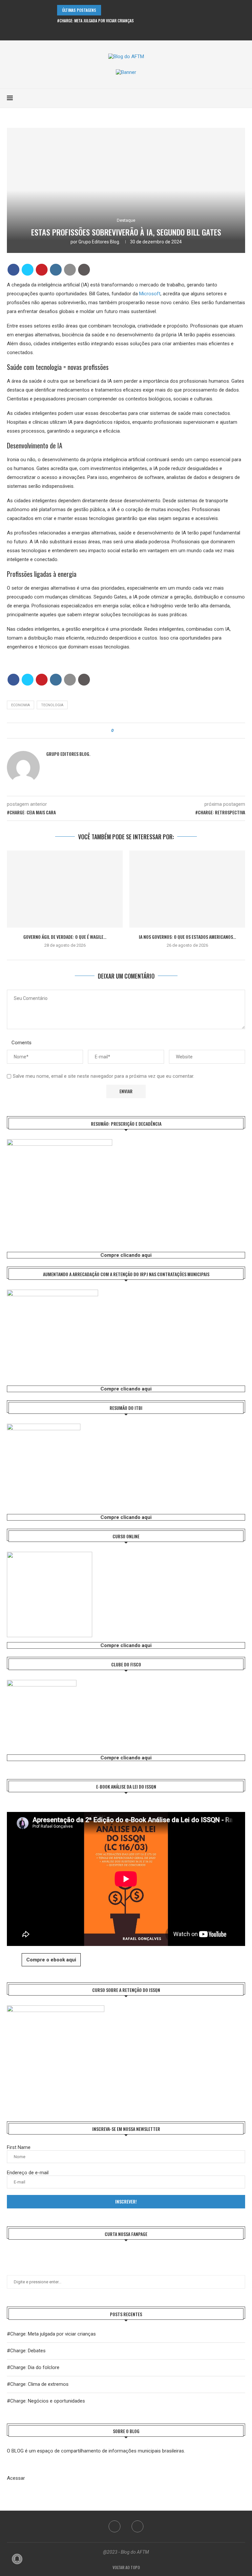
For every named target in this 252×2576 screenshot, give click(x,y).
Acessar (16, 2478)
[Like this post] (117, 731)
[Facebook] (122, 32)
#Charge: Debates (26, 2351)
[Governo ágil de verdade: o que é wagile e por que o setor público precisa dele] (65, 889)
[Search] (242, 98)
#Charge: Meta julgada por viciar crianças (95, 21)
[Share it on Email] (70, 270)
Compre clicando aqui (126, 1255)
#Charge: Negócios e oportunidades (46, 2401)
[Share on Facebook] (13, 270)
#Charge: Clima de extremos (38, 2384)
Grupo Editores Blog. (99, 242)
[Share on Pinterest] (42, 270)
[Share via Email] (137, 731)
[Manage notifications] (17, 2559)
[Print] (84, 270)
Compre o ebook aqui (51, 1960)
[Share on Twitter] (28, 270)
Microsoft (150, 294)
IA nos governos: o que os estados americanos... (187, 937)
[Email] (131, 32)
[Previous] (107, 10)
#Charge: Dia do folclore (33, 2367)
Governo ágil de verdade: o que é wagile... (65, 937)
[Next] (116, 10)
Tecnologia (52, 705)
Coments (21, 1043)
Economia (21, 705)
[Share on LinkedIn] (56, 270)
